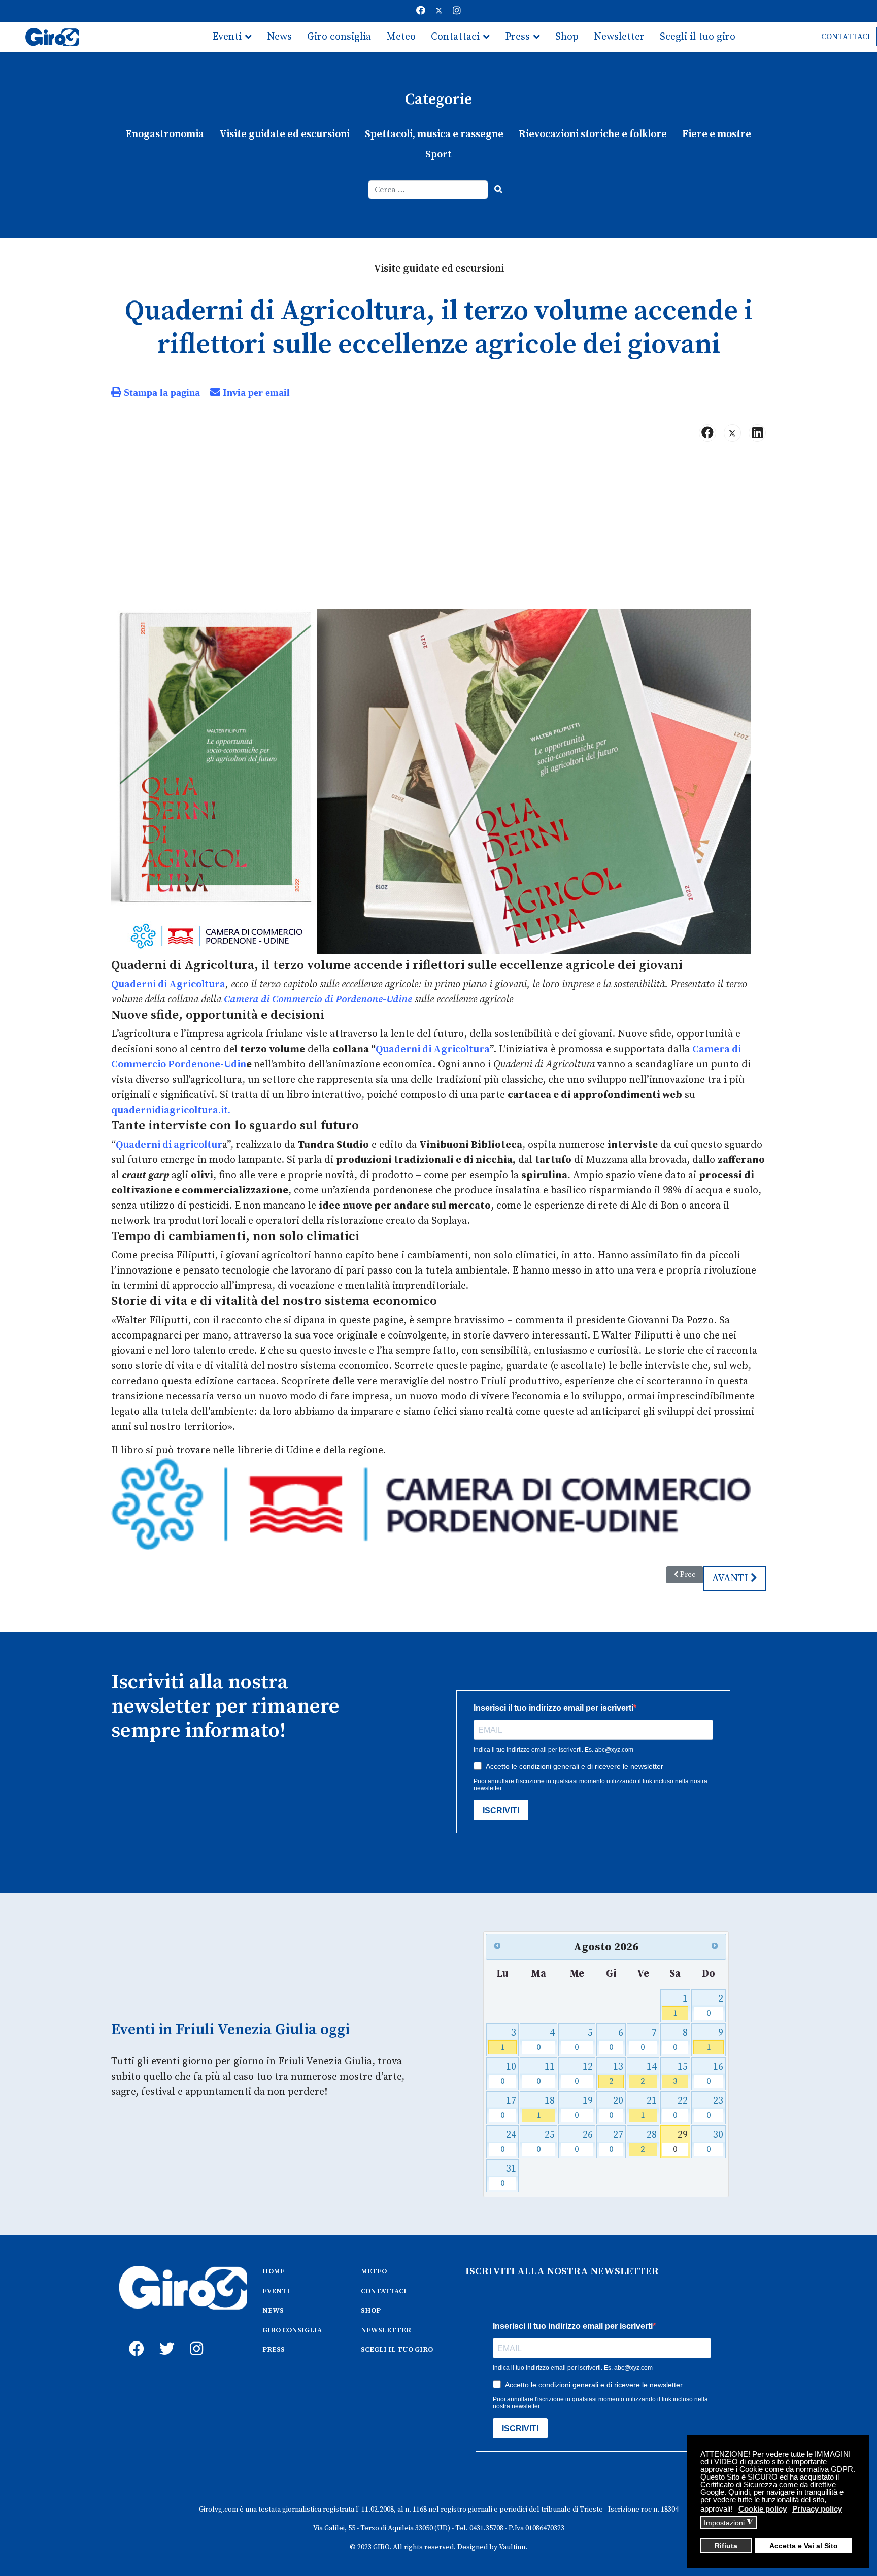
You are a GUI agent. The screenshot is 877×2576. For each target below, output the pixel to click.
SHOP (371, 2311)
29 (680, 2142)
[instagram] (195, 2337)
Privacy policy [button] (817, 2509)
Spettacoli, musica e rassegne (434, 134)
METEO (374, 2271)
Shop (567, 37)
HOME (274, 2271)
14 (648, 2074)
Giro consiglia (339, 37)
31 (508, 2176)
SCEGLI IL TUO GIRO (397, 2350)
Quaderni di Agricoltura (168, 984)
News (279, 37)
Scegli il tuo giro (698, 37)
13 (616, 2074)
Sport (438, 155)
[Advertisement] (438, 529)
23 (715, 2108)
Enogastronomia (165, 134)
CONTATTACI (846, 37)
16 (715, 2074)
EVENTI (276, 2291)
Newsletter (619, 37)
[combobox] (428, 190)
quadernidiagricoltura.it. (171, 1110)
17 (508, 2108)
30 (715, 2142)
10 (508, 2074)
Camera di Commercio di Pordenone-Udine (318, 1000)
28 (648, 2142)
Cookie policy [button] (763, 2509)
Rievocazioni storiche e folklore (593, 134)
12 (584, 2074)
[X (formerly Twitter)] (732, 433)
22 (680, 2108)
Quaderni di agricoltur (169, 1145)
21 (648, 2108)
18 (546, 2108)
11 (546, 2074)
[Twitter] (439, 11)
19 (584, 2108)
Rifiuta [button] (726, 2546)
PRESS (274, 2350)
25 (546, 2142)
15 (680, 2074)
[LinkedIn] (757, 433)
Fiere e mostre (717, 134)
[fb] (134, 2337)
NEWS (273, 2311)
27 (616, 2142)
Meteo (401, 37)
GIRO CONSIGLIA (292, 2330)
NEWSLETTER (386, 2330)
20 (616, 2108)
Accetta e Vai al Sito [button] (804, 2546)
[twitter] (164, 2337)
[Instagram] (457, 11)
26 (584, 2142)
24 (508, 2142)
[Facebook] (421, 11)
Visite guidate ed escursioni (284, 134)
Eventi (227, 37)
